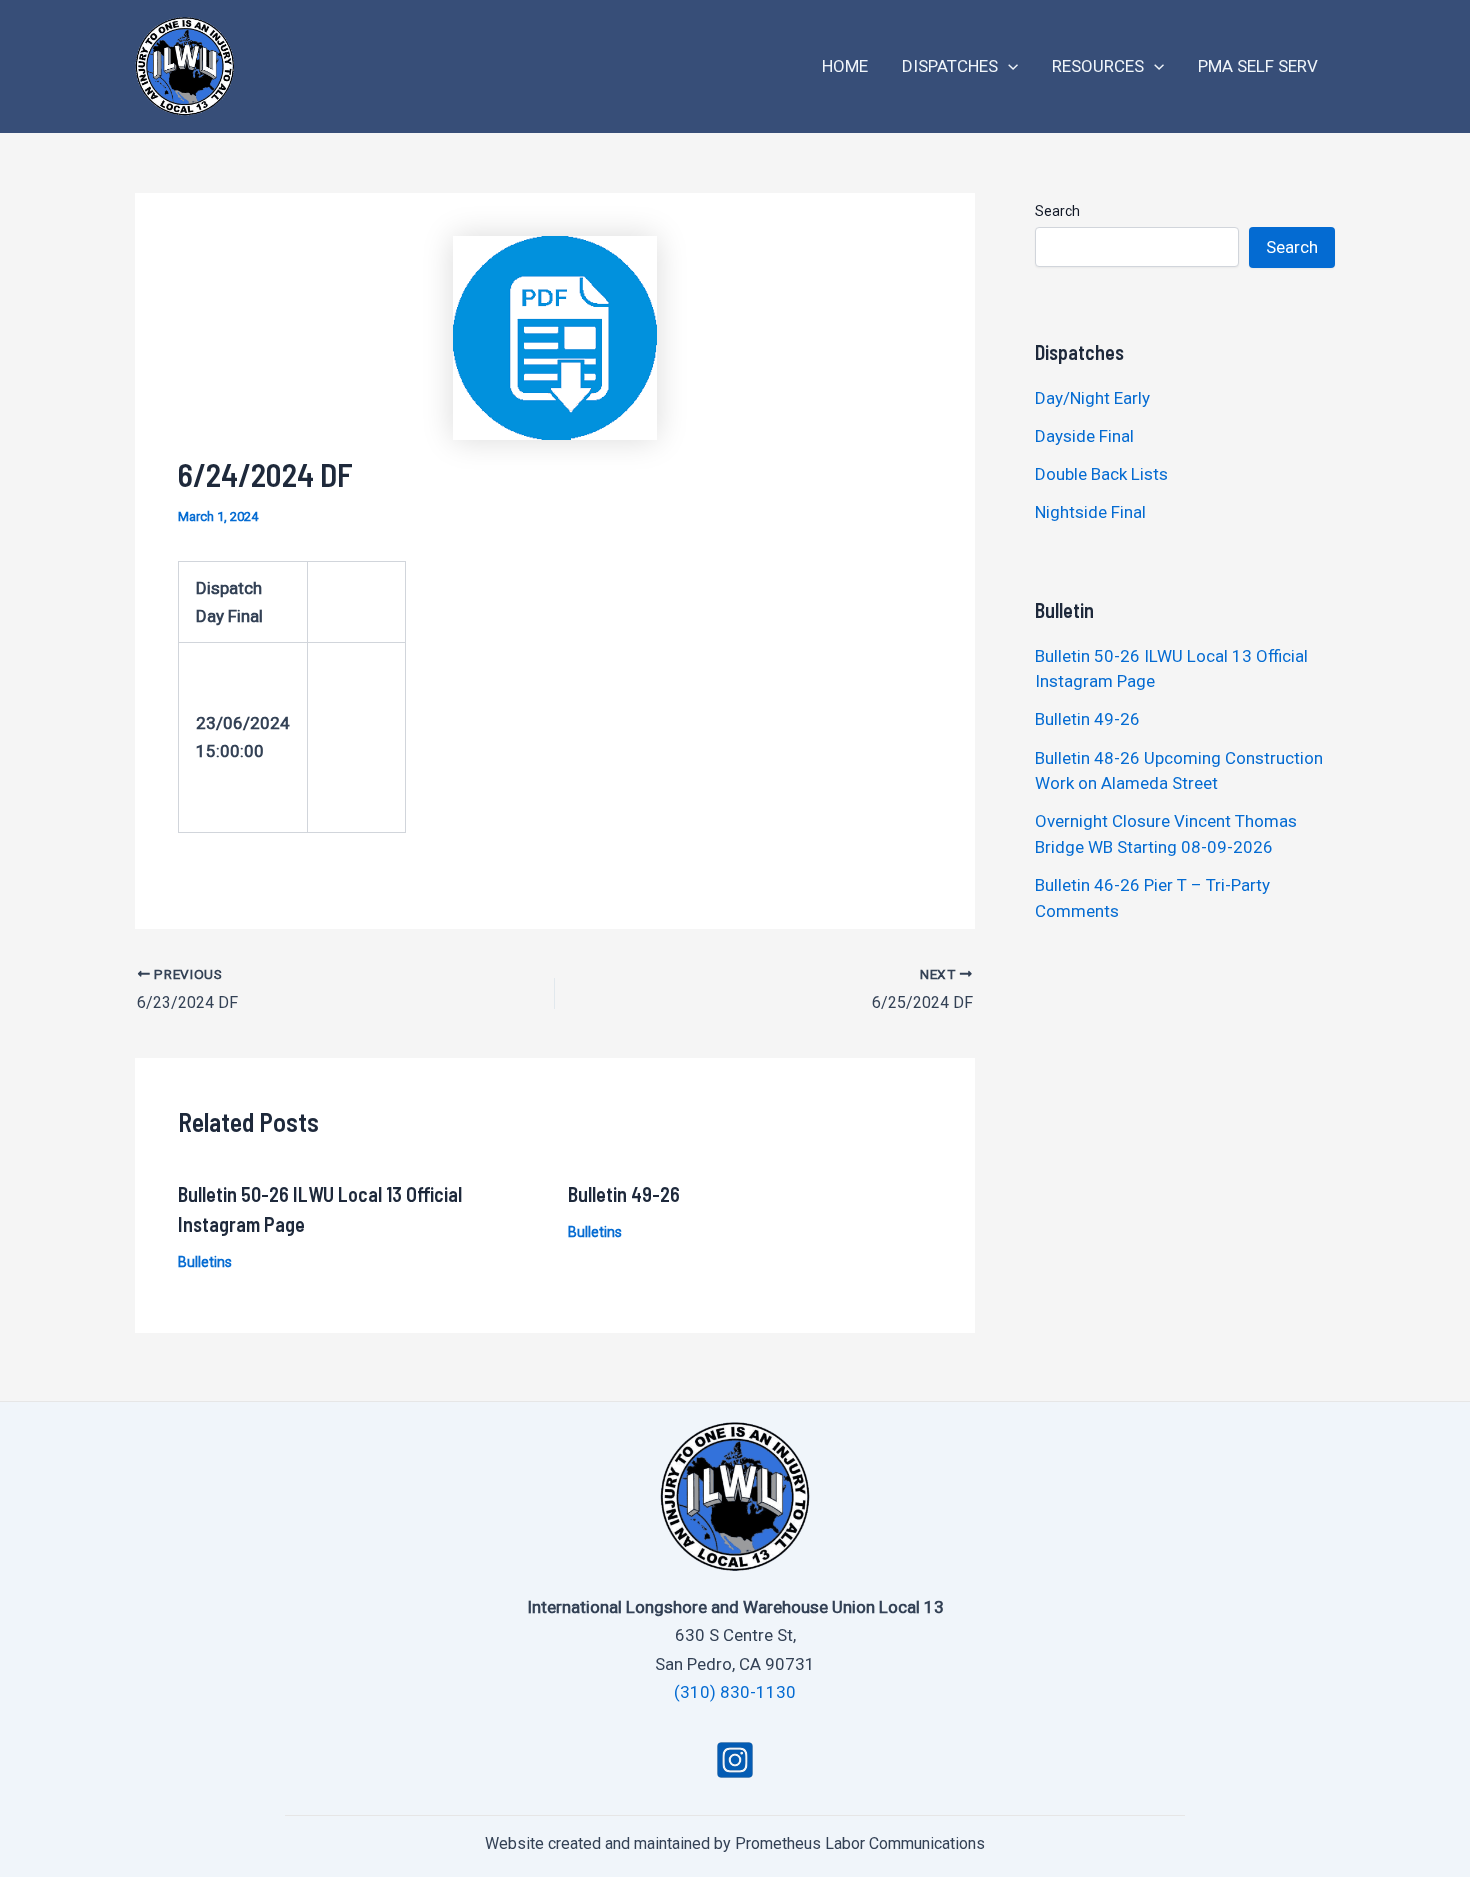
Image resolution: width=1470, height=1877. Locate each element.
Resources (1098, 66)
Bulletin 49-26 (624, 1194)
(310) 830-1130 (735, 1692)
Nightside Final (1090, 512)
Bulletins (205, 1262)
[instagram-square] (735, 1760)
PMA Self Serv (1258, 66)
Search (1057, 211)
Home (845, 66)
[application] (1008, 66)
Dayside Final (1084, 436)
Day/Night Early (1092, 398)
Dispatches (950, 66)
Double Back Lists (1103, 474)
